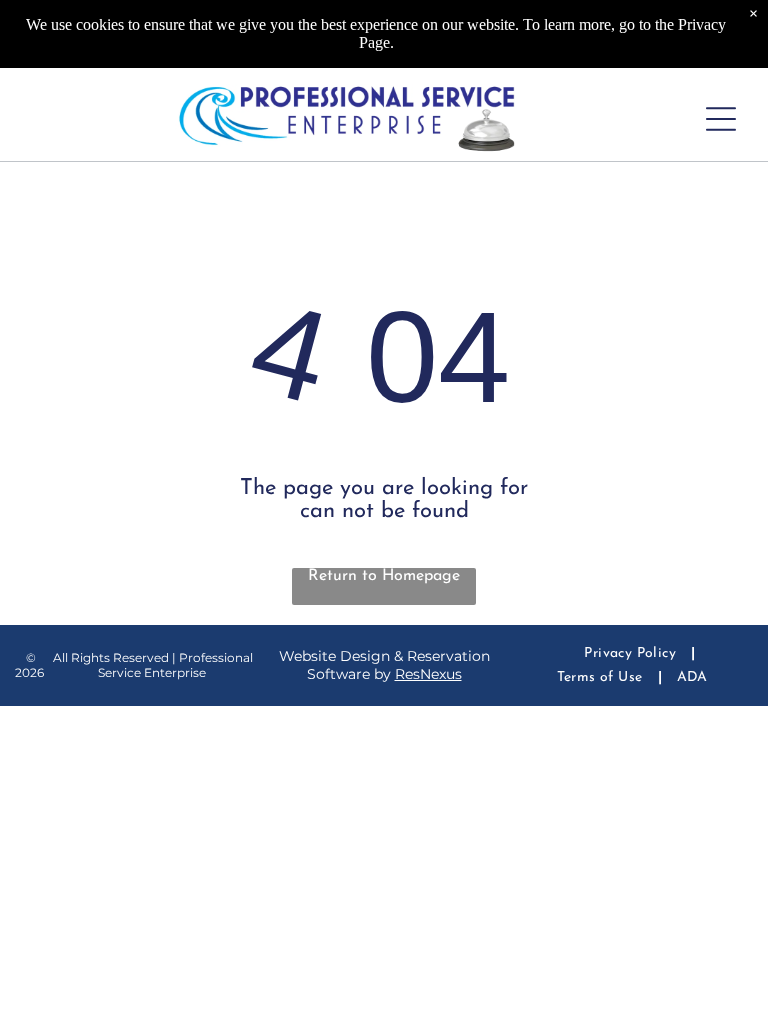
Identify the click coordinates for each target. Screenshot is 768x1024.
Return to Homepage (384, 576)
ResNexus (428, 674)
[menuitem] (632, 653)
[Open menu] (721, 119)
